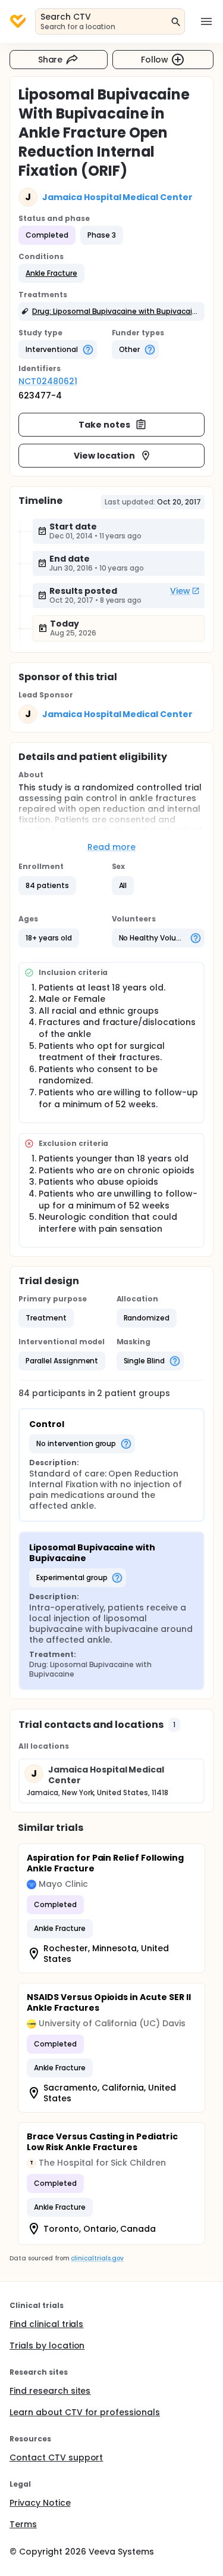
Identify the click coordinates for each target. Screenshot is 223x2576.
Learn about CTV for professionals (85, 2412)
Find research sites (50, 2391)
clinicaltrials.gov (97, 2258)
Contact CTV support (56, 2457)
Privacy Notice (40, 2503)
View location (104, 456)
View (180, 591)
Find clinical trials (46, 2324)
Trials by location (47, 2346)
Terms (23, 2524)
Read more (111, 847)
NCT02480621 (48, 381)
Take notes (104, 425)
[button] (51, 273)
